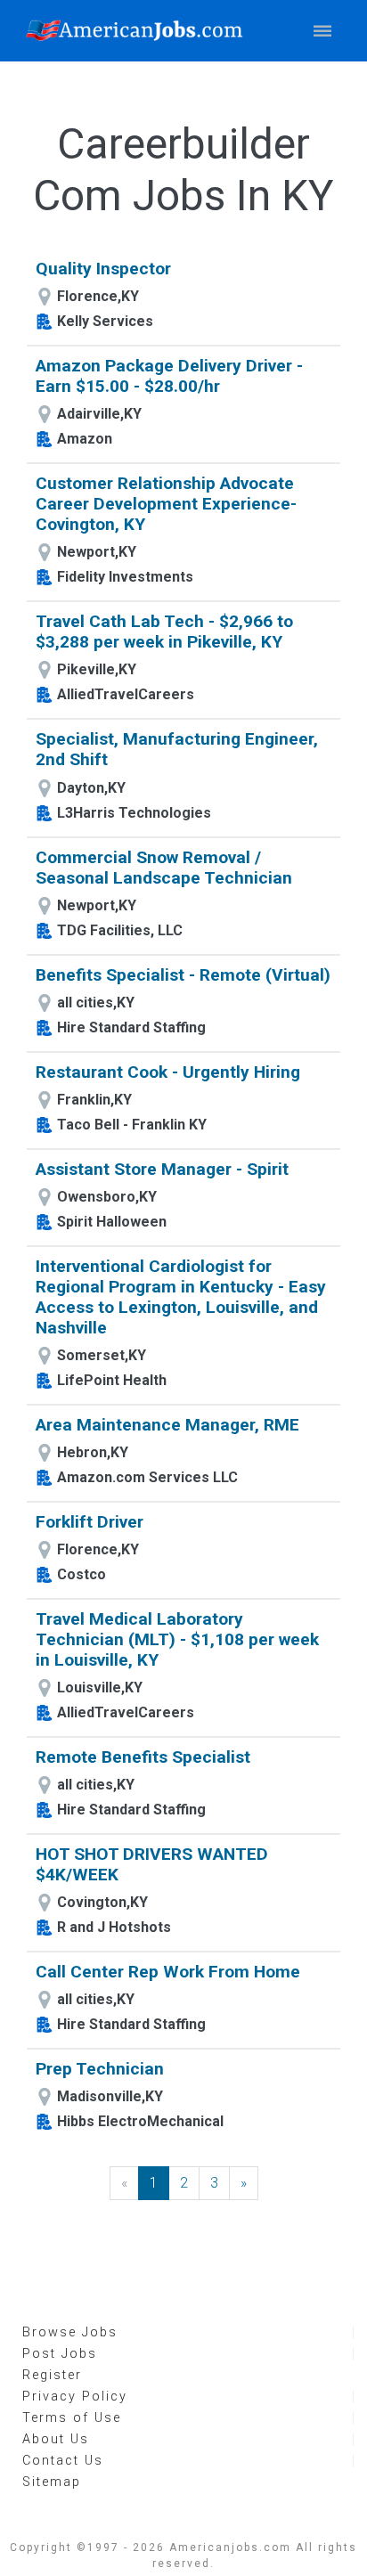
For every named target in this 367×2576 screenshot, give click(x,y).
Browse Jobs (70, 2332)
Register (52, 2375)
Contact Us (63, 2461)
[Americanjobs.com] (139, 31)
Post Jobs (60, 2354)
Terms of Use (72, 2418)
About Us (56, 2439)
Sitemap (52, 2482)
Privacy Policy (75, 2397)
